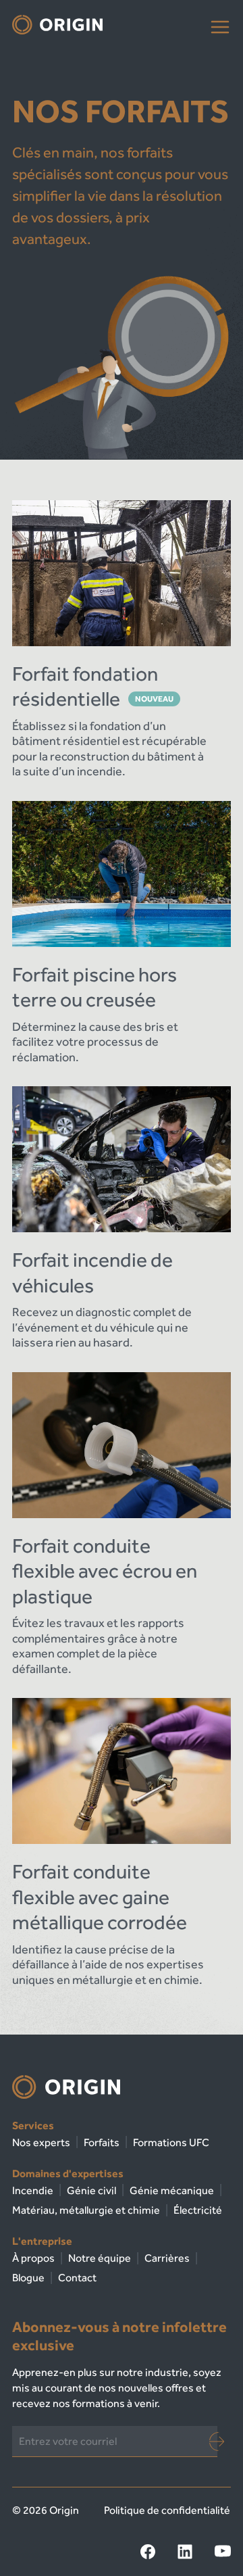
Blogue (28, 2278)
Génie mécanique (172, 2190)
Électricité (198, 2210)
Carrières (167, 2258)
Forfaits (102, 2142)
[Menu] (220, 27)
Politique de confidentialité (167, 2510)
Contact (77, 2278)
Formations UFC (171, 2142)
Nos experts (41, 2142)
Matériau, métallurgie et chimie (86, 2210)
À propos (33, 2258)
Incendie (33, 2190)
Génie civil (91, 2190)
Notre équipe (100, 2258)
